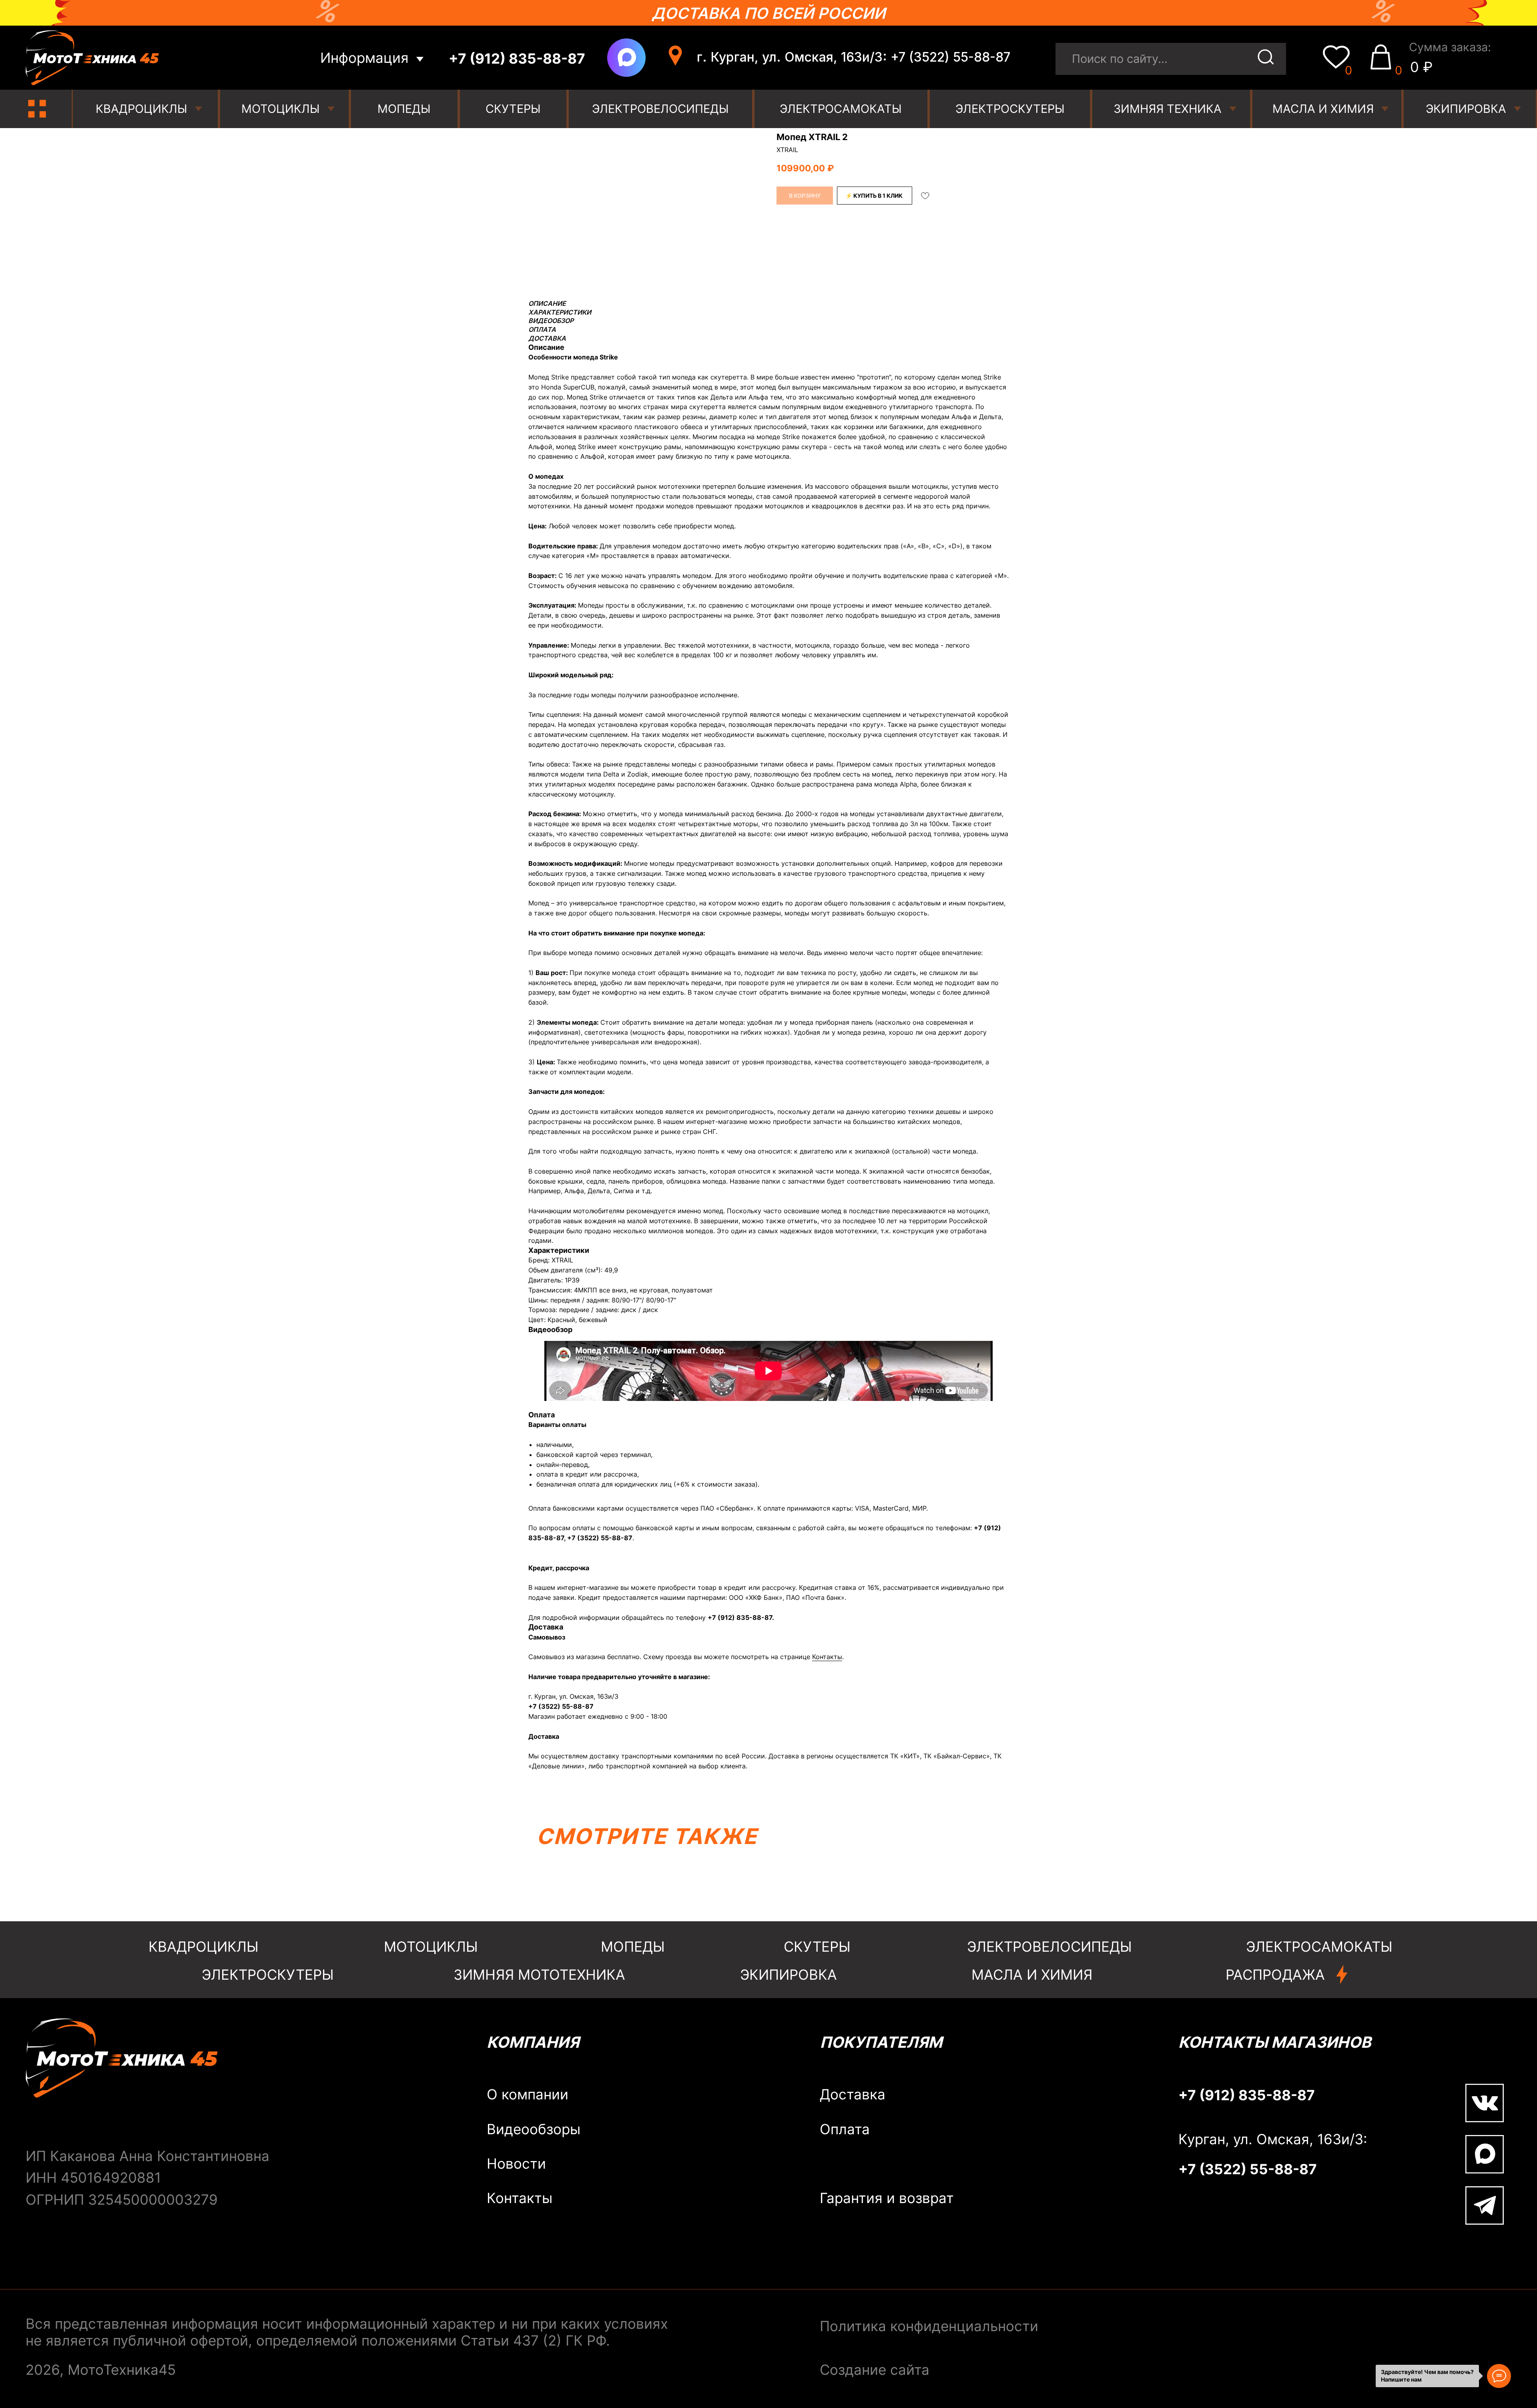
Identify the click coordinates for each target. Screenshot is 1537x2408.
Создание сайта (875, 2370)
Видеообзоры (534, 2129)
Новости (516, 2164)
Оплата (845, 2129)
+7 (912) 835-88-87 (740, 1617)
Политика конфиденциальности (929, 2326)
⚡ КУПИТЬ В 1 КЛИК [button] (874, 196)
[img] (37, 109)
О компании (528, 2094)
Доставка (853, 2094)
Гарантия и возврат (887, 2198)
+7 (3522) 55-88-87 (600, 1538)
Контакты (827, 1657)
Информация (364, 58)
